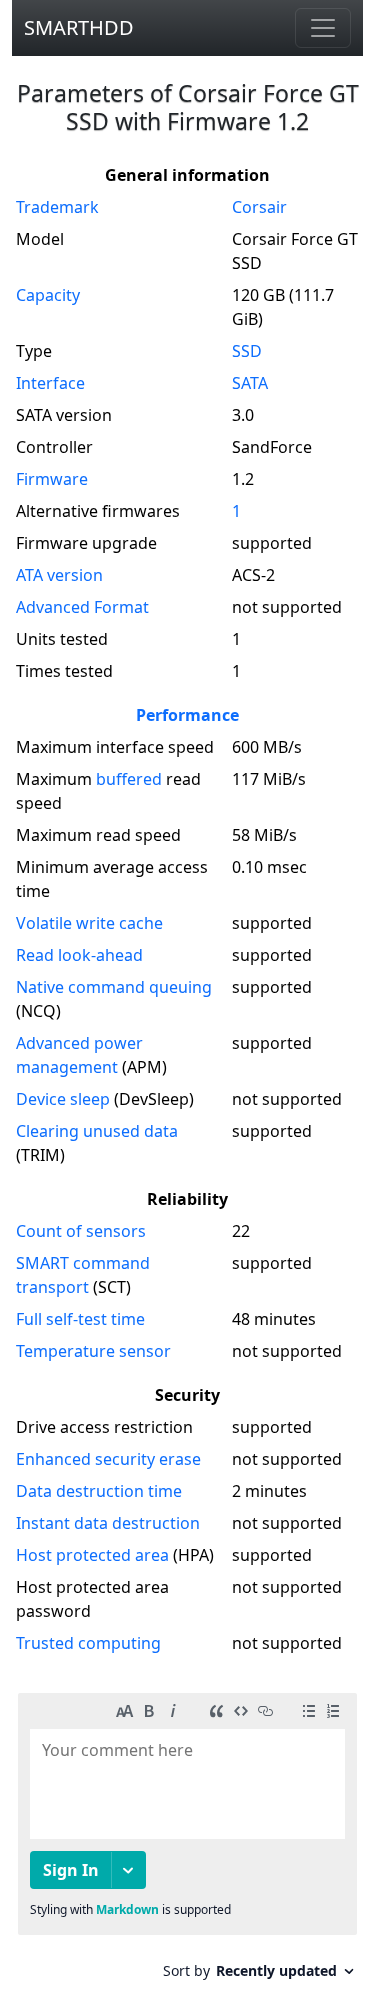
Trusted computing (88, 1643)
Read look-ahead (79, 955)
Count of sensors (81, 1231)
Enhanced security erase (108, 1459)
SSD (247, 351)
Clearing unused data (97, 1131)
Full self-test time (80, 1319)
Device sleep (63, 1099)
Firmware (52, 479)
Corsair (259, 207)
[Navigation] (323, 28)
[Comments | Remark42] (187, 1843)
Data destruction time (99, 1491)
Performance (187, 715)
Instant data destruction (108, 1523)
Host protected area (92, 1555)
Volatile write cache (89, 923)
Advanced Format (82, 607)
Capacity (48, 295)
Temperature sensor (93, 1351)
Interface (50, 383)
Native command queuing (114, 987)
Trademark (57, 207)
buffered (129, 779)
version (59, 575)
